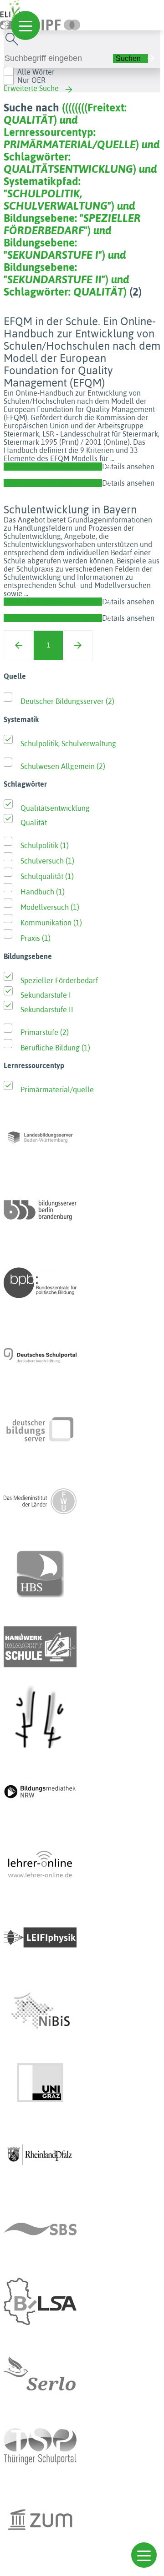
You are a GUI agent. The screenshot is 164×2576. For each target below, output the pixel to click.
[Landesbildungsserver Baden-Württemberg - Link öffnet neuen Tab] (82, 1137)
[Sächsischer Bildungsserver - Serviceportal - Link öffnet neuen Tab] (82, 2229)
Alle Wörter (36, 72)
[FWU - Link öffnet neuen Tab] (82, 1501)
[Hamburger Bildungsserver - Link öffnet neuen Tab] (82, 1574)
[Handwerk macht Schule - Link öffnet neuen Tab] (82, 1647)
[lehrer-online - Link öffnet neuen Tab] (82, 1865)
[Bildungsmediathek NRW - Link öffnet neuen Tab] (82, 1792)
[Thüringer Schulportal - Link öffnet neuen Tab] (82, 2447)
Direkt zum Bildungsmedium (51, 467)
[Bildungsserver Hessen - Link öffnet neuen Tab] (82, 1719)
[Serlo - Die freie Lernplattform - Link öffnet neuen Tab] (82, 2374)
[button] (144, 2555)
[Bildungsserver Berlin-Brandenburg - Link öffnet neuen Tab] (82, 1210)
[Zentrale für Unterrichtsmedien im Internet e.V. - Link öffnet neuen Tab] (82, 2520)
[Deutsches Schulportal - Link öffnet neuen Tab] (82, 1356)
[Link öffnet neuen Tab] (56, 23)
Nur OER (31, 80)
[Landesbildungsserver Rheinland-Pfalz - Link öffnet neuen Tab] (82, 2156)
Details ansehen (128, 467)
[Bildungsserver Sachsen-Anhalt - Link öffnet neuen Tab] (82, 2301)
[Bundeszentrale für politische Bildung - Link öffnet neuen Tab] (82, 1283)
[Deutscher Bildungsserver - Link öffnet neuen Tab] (82, 1428)
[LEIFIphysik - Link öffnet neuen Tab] (82, 1938)
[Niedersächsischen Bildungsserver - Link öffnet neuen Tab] (82, 2010)
